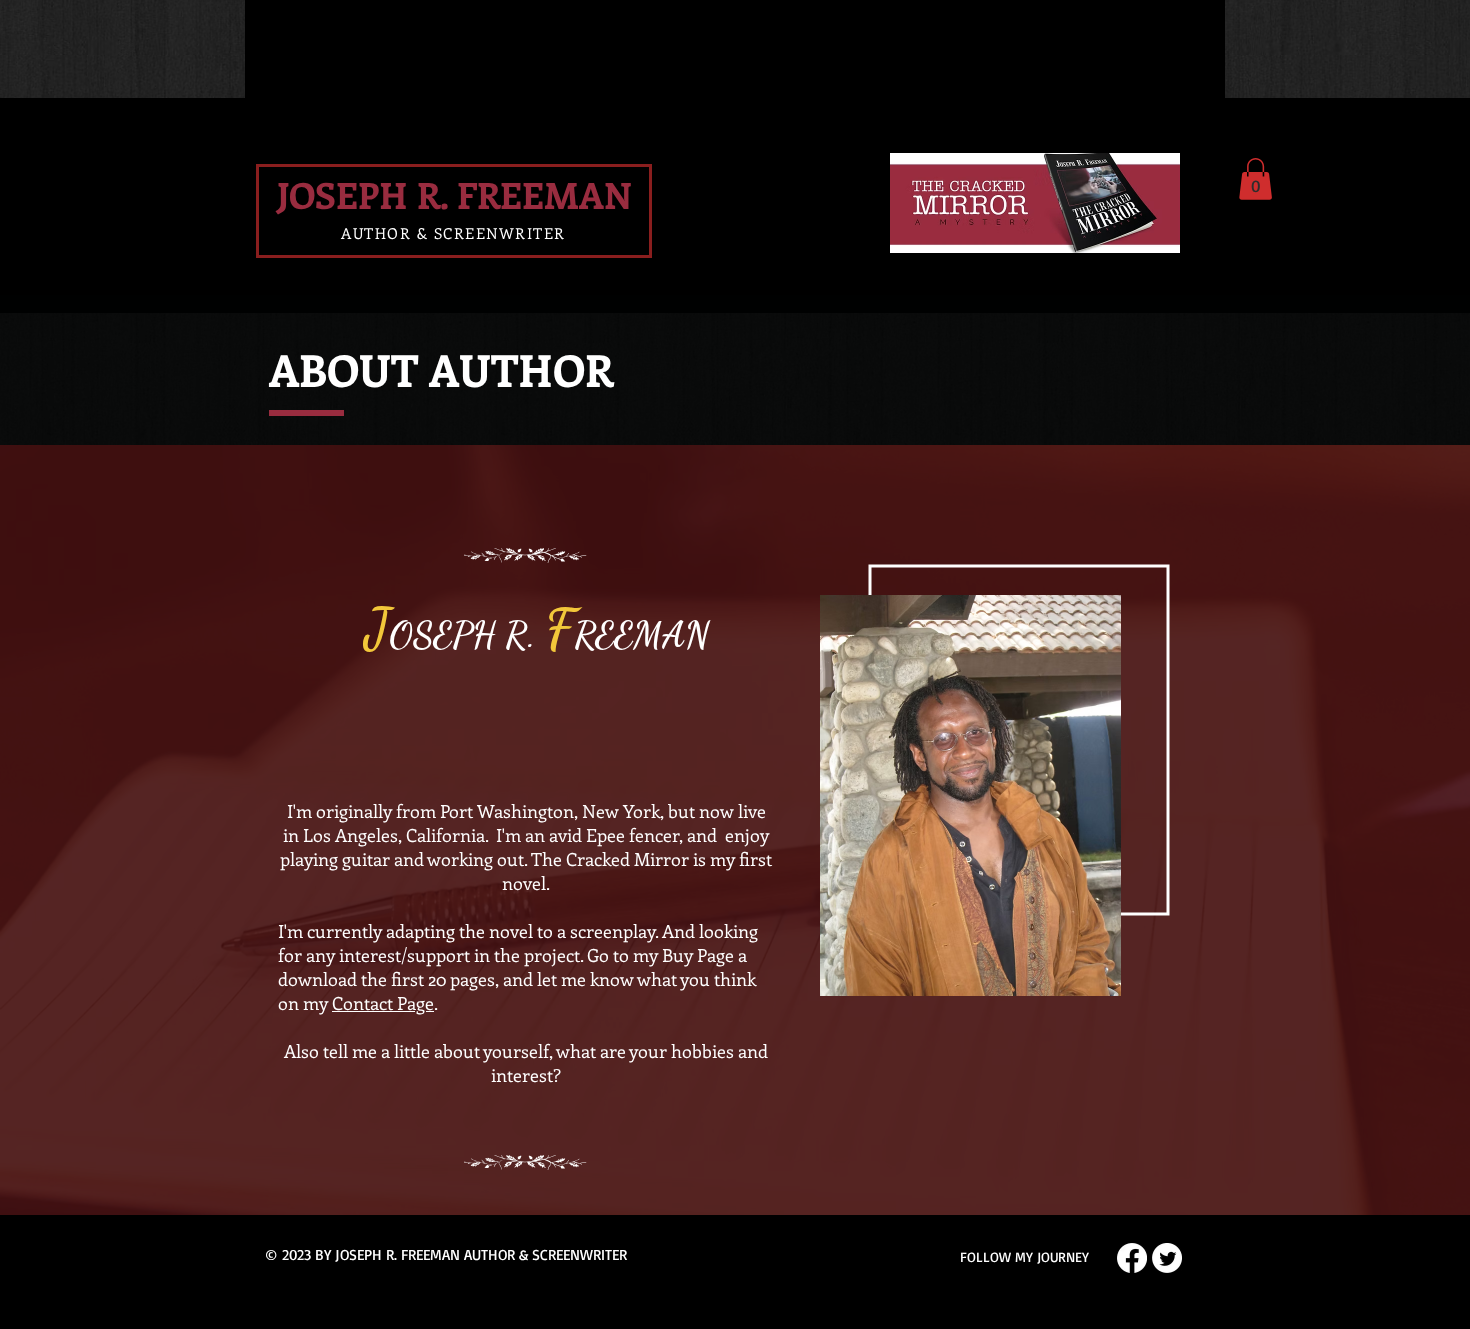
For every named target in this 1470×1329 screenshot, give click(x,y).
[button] (1255, 179)
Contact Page (383, 1003)
